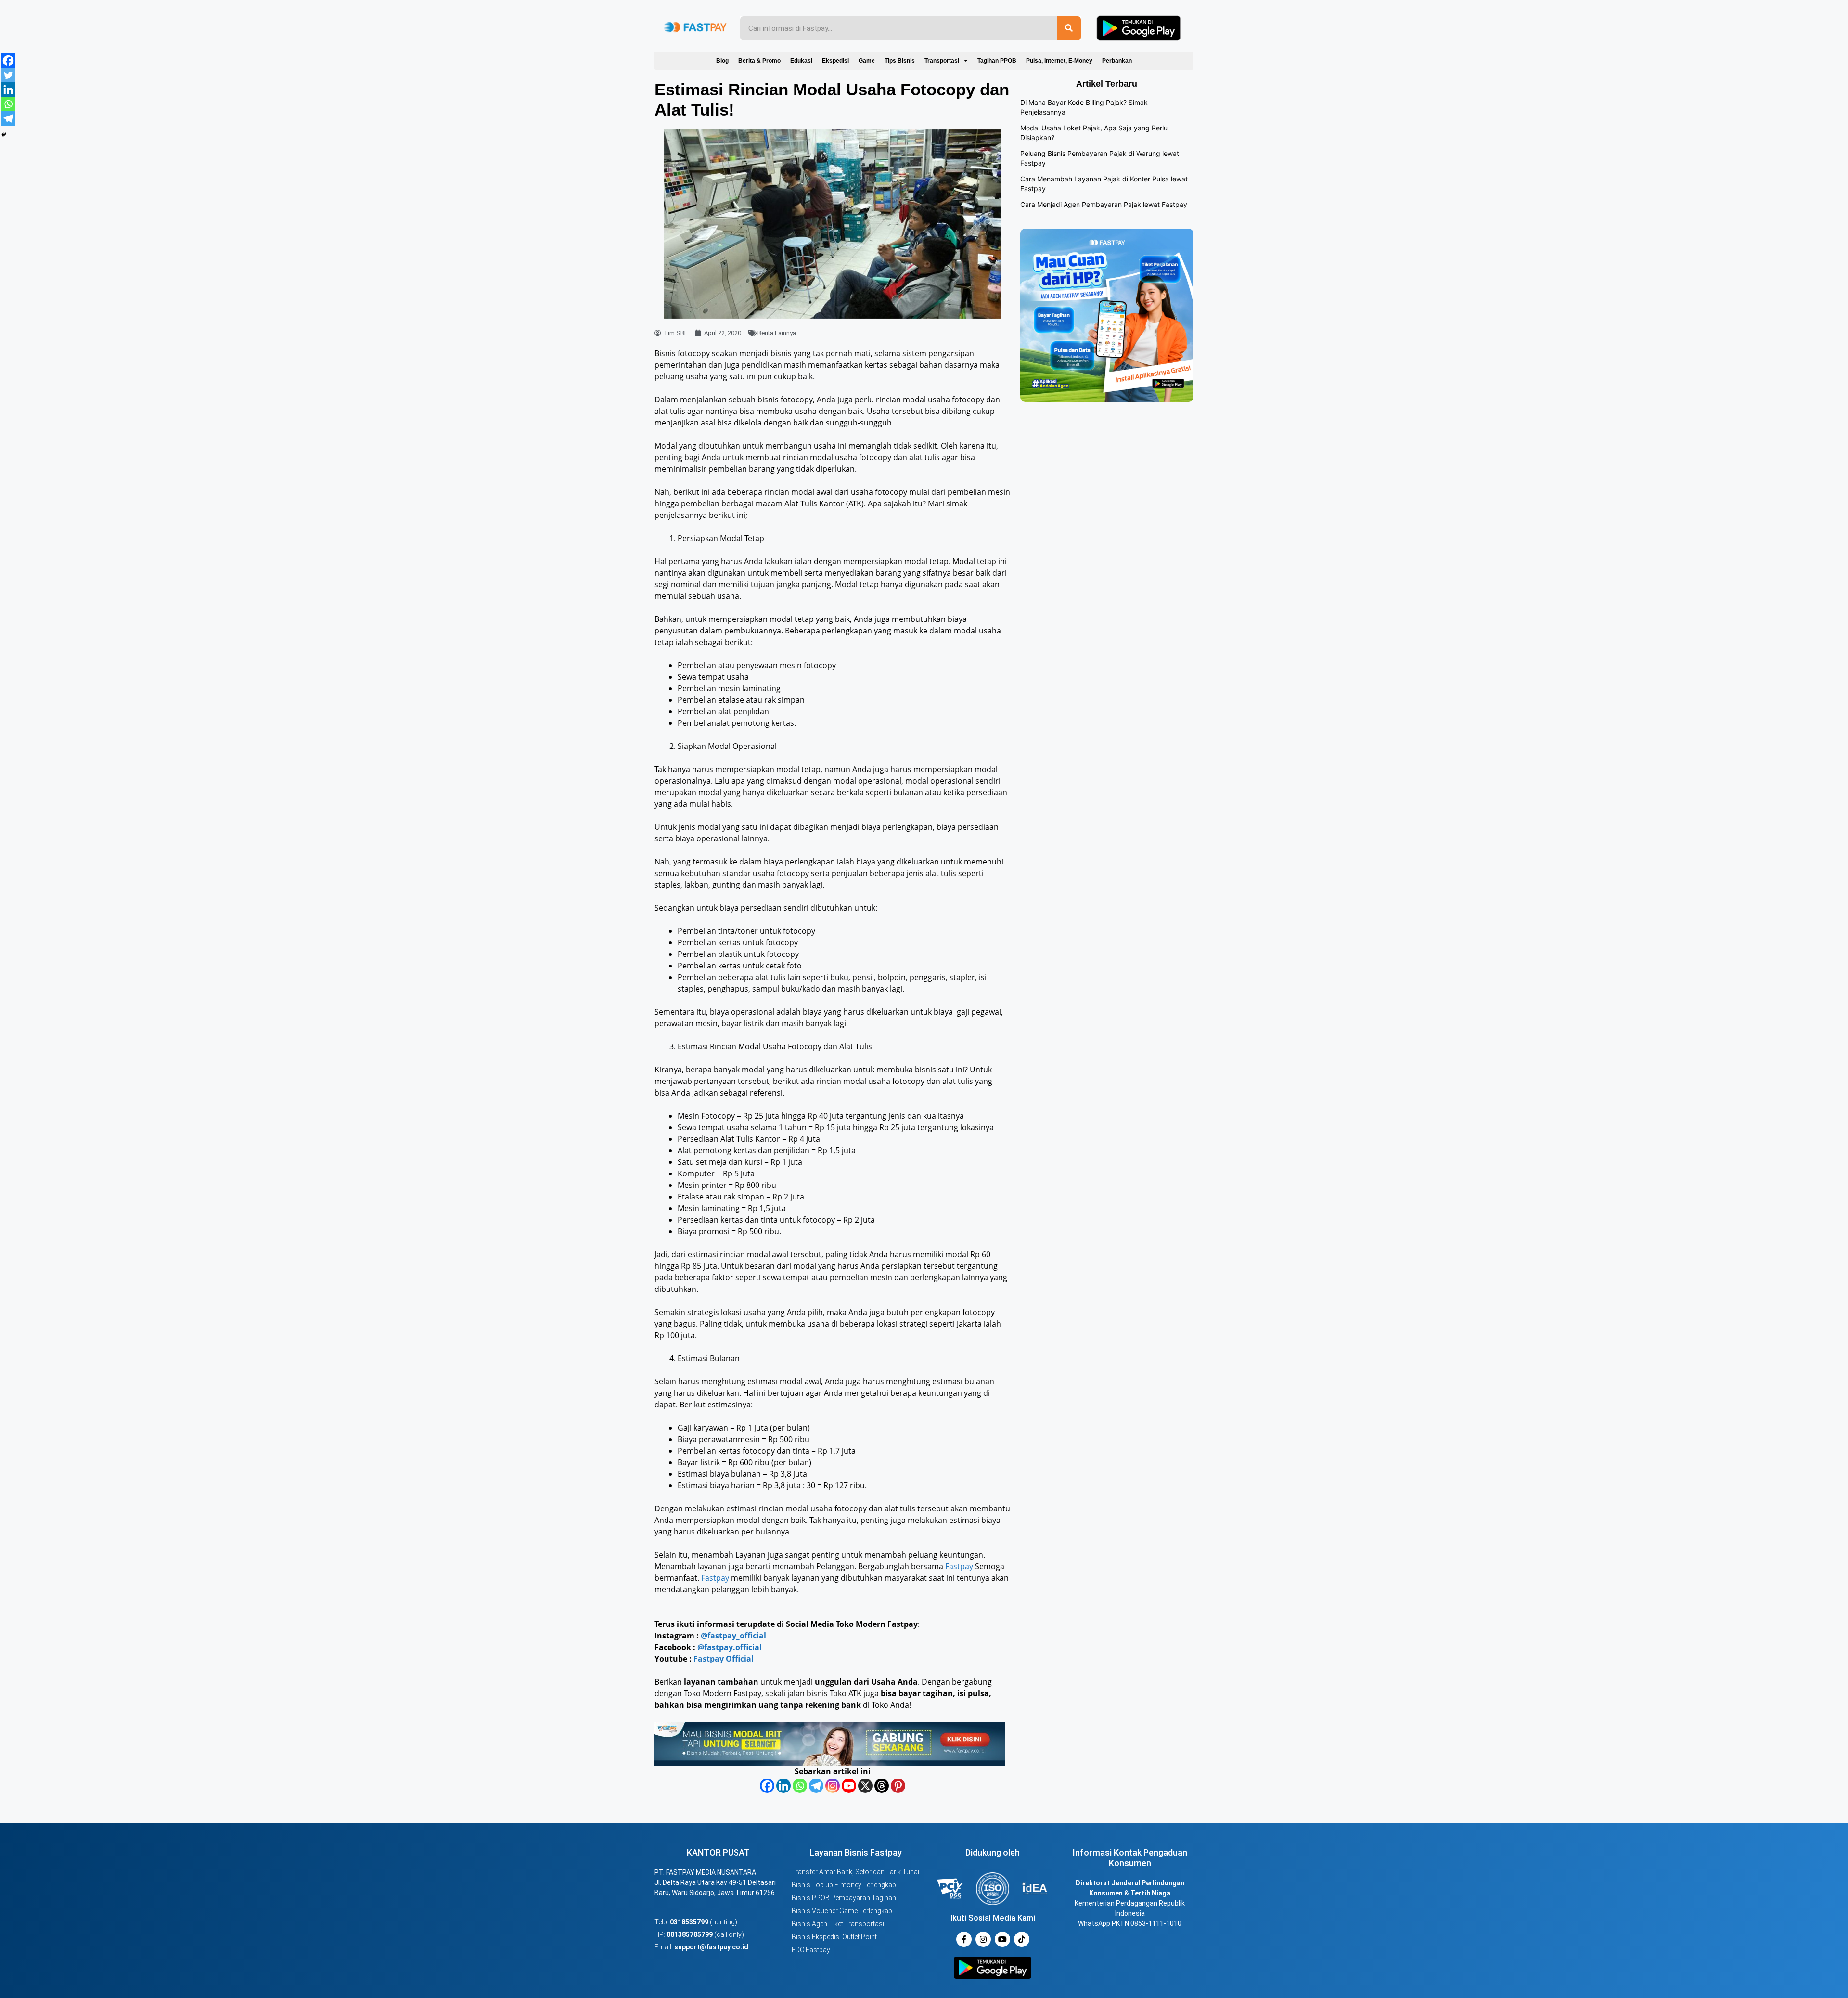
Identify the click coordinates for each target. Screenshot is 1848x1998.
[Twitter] (8, 75)
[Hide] (4, 135)
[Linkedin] (783, 1786)
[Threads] (882, 1786)
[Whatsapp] (800, 1786)
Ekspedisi (835, 61)
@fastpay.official (730, 1647)
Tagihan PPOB (997, 61)
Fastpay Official (724, 1659)
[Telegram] (816, 1786)
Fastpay (959, 1566)
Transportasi (942, 61)
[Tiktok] (1022, 1939)
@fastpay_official (733, 1636)
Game (867, 61)
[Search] (1069, 28)
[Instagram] (833, 1786)
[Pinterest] (898, 1786)
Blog (722, 61)
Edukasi (801, 61)
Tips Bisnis (900, 61)
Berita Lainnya (777, 333)
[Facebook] (767, 1786)
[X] (865, 1786)
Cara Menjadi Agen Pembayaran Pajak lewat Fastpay (1104, 204)
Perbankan (1117, 61)
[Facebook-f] (964, 1939)
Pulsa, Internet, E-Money (1059, 61)
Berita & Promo (759, 61)
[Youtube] (849, 1786)
